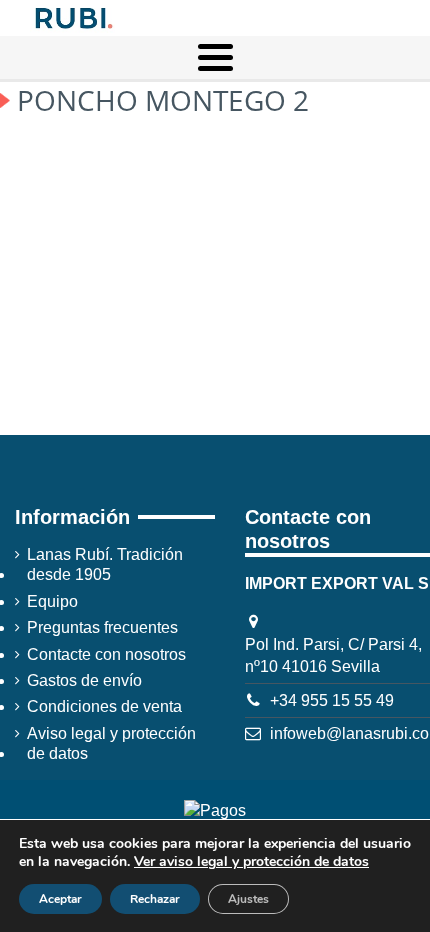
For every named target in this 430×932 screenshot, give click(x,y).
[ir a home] (72, 16)
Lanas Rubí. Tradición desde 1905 (105, 564)
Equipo (52, 601)
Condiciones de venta (104, 706)
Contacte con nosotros (106, 654)
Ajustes (248, 899)
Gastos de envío (84, 680)
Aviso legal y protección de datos (111, 743)
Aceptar (60, 899)
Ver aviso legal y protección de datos (251, 861)
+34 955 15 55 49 (332, 700)
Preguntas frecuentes (102, 627)
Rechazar (155, 899)
